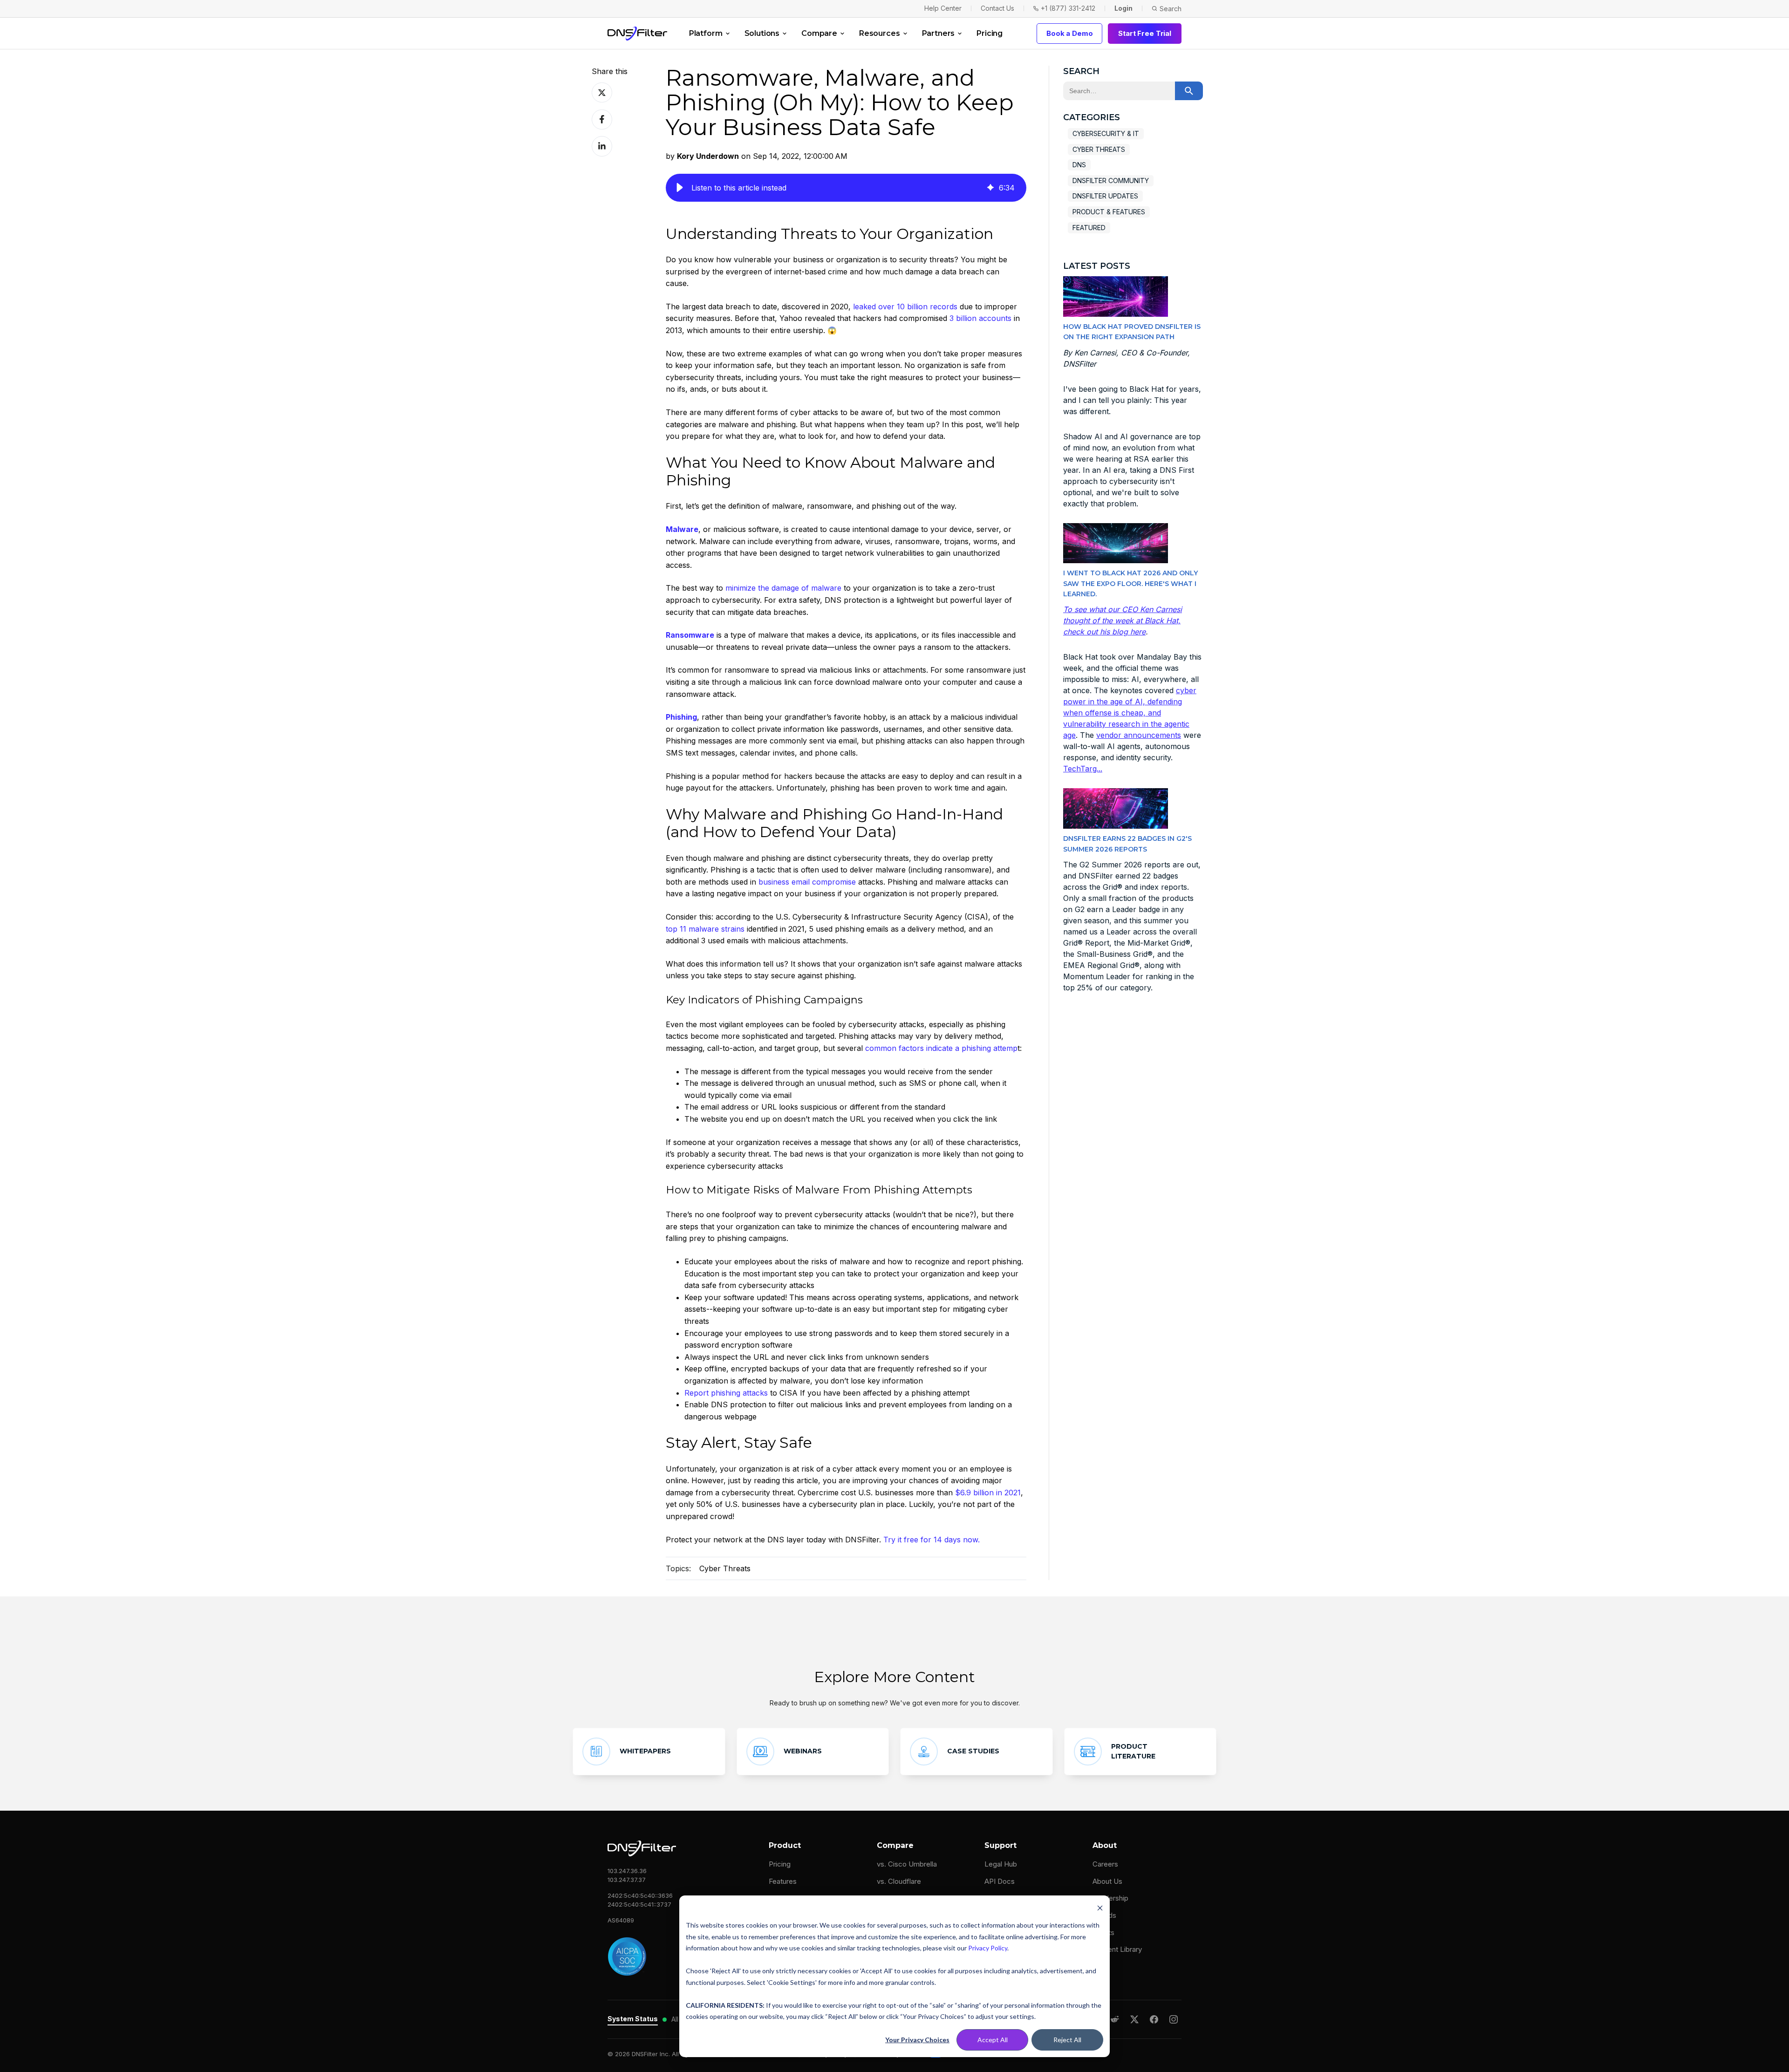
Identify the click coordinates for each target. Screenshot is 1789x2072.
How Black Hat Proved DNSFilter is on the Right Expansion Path (1132, 332)
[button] (680, 188)
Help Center (943, 8)
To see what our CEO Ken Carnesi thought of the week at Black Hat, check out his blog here (1123, 620)
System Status (633, 2019)
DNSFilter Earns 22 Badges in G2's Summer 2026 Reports (1127, 844)
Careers (1105, 1864)
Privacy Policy (988, 1948)
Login (1123, 8)
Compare (819, 33)
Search (1171, 9)
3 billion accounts (980, 318)
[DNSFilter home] (637, 34)
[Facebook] (1154, 2019)
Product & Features (1109, 212)
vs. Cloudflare (899, 1881)
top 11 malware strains (705, 929)
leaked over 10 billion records (905, 307)
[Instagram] (1174, 2019)
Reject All (1067, 2040)
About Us (1107, 1881)
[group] (846, 188)
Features (783, 1881)
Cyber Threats (725, 1568)
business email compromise (807, 882)
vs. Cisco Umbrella (907, 1864)
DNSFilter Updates (1105, 196)
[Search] (1189, 91)
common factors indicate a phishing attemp (941, 1048)
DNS (1079, 165)
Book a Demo (1069, 33)
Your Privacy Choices (917, 2040)
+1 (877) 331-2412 (1068, 8)
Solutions (762, 33)
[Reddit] (1115, 2019)
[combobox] (1119, 91)
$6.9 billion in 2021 (988, 1493)
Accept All (993, 2040)
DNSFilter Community (1111, 181)
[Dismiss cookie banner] (1100, 1908)
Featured (1089, 228)
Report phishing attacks (726, 1393)
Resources (880, 33)
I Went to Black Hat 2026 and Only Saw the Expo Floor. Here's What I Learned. (1130, 583)
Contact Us (997, 8)
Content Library (1117, 1949)
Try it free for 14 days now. (932, 1540)
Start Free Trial (1145, 33)
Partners (939, 33)
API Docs (1000, 1881)
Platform (706, 33)
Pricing (990, 33)
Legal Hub (1001, 1864)
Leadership (1110, 1898)
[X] (1134, 2019)
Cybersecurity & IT (1106, 133)
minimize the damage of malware (783, 588)
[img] (990, 188)
